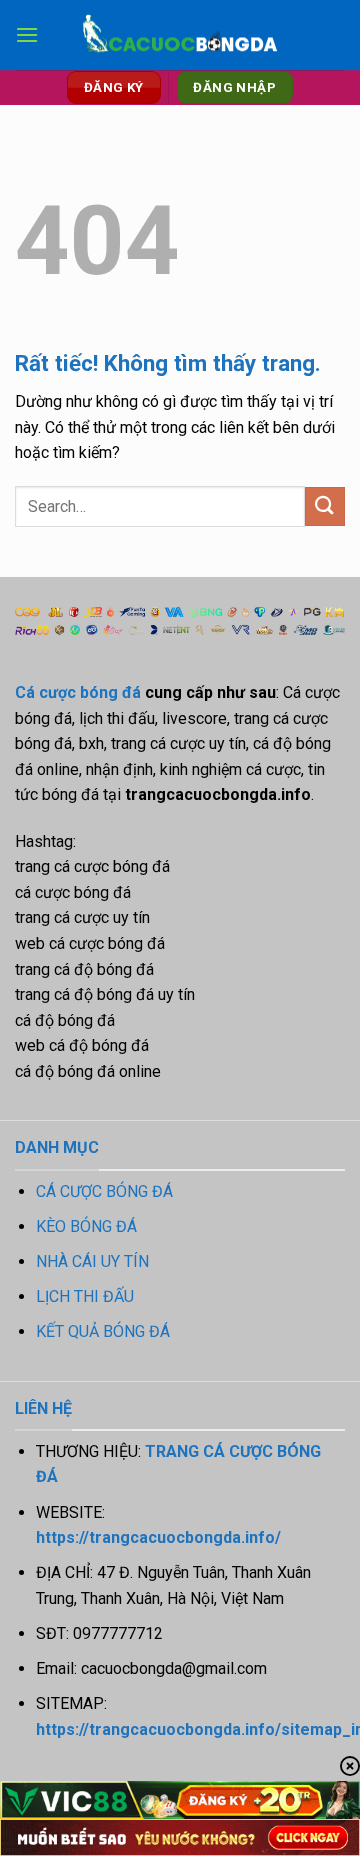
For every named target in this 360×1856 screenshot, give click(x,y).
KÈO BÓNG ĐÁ (86, 1226)
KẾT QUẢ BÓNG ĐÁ (103, 1331)
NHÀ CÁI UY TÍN (92, 1261)
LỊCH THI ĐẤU (85, 1296)
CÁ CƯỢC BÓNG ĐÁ (104, 1191)
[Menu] (27, 34)
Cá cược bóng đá (78, 692)
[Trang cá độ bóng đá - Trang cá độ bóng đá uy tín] (180, 35)
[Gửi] (325, 506)
